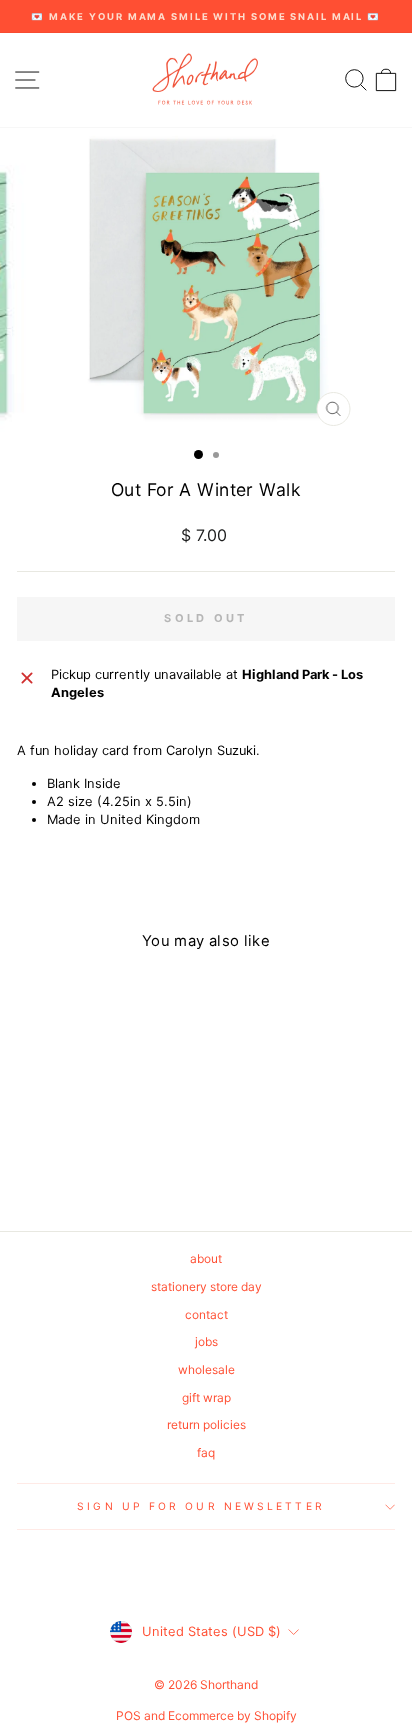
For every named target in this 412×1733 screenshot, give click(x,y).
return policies (206, 1424)
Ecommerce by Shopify (232, 1715)
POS (128, 1715)
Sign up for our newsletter (200, 1506)
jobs (206, 1341)
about (206, 1258)
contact (206, 1314)
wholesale (206, 1369)
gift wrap (206, 1397)
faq (206, 1452)
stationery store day (206, 1286)
